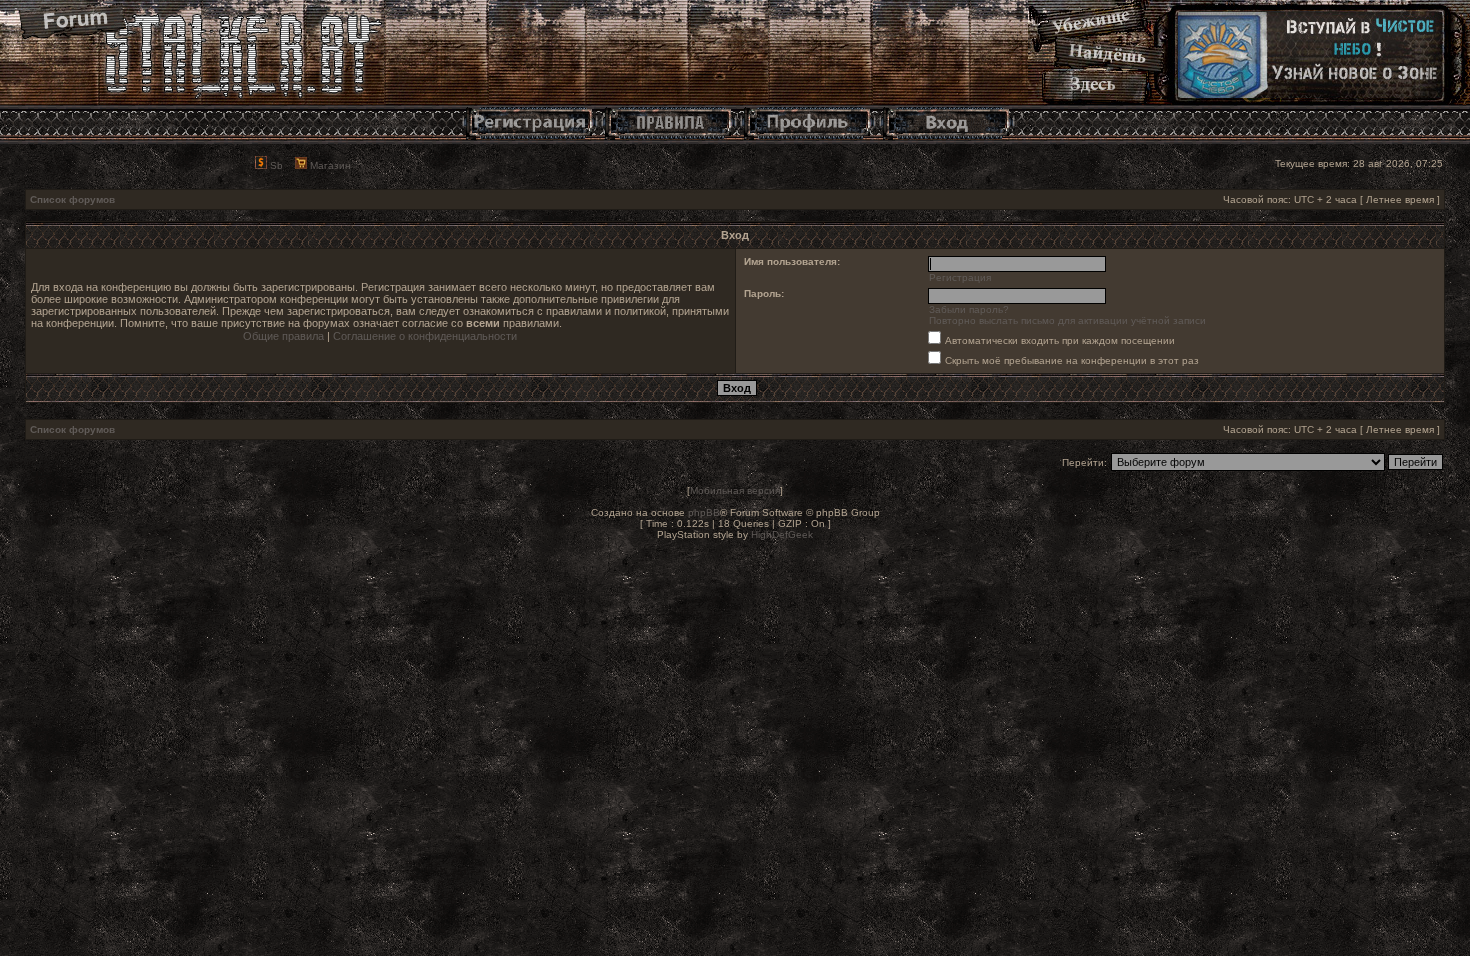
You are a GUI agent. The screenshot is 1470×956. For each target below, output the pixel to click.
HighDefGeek (782, 534)
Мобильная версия (735, 490)
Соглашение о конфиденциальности (425, 336)
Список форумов (72, 199)
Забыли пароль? (969, 309)
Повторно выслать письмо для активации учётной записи (1067, 320)
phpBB (704, 512)
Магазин (329, 165)
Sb (275, 165)
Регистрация (960, 277)
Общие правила (283, 336)
